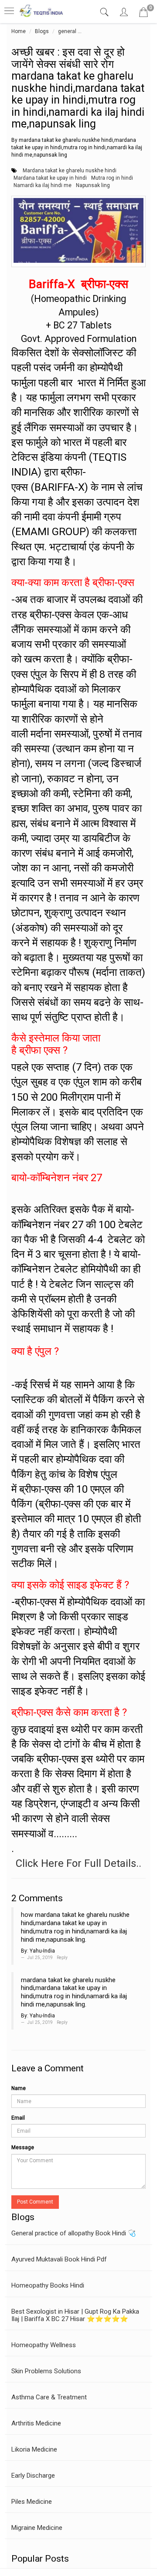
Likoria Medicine (34, 2449)
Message (23, 2147)
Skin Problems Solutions (46, 2371)
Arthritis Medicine (36, 2423)
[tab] (105, 12)
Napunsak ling (93, 185)
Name (19, 2088)
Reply (62, 1958)
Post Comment (35, 2202)
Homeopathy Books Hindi (48, 2285)
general (67, 31)
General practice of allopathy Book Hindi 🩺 (74, 2233)
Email (18, 2118)
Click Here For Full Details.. (78, 1863)
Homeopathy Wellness (44, 2345)
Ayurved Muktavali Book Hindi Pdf (59, 2259)
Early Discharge (33, 2476)
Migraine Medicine (37, 2528)
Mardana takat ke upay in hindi (50, 178)
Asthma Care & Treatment (49, 2397)
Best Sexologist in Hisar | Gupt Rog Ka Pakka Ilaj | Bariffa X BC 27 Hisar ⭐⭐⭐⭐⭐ (75, 2315)
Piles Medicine (32, 2502)
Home (19, 31)
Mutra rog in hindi (112, 178)
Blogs (42, 31)
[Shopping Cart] (143, 14)
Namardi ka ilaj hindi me (43, 185)
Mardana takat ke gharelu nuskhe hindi (70, 171)
